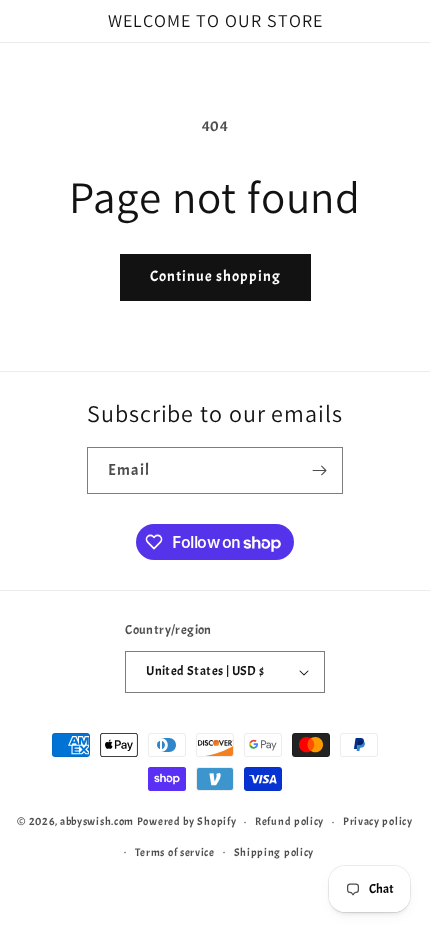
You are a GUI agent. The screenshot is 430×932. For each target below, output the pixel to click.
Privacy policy (378, 821)
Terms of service (175, 852)
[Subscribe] (320, 470)
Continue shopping (215, 276)
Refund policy (289, 821)
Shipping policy (274, 852)
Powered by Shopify (187, 821)
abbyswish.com (97, 821)
